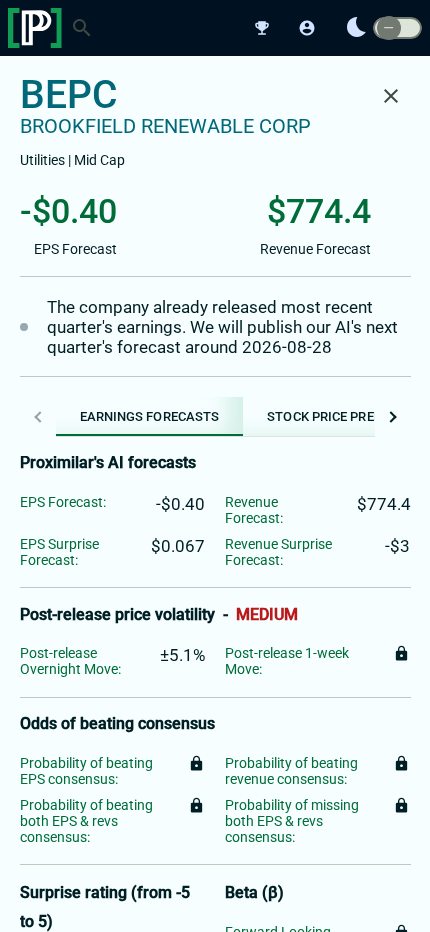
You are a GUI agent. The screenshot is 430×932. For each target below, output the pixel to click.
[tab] (150, 416)
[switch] (397, 28)
